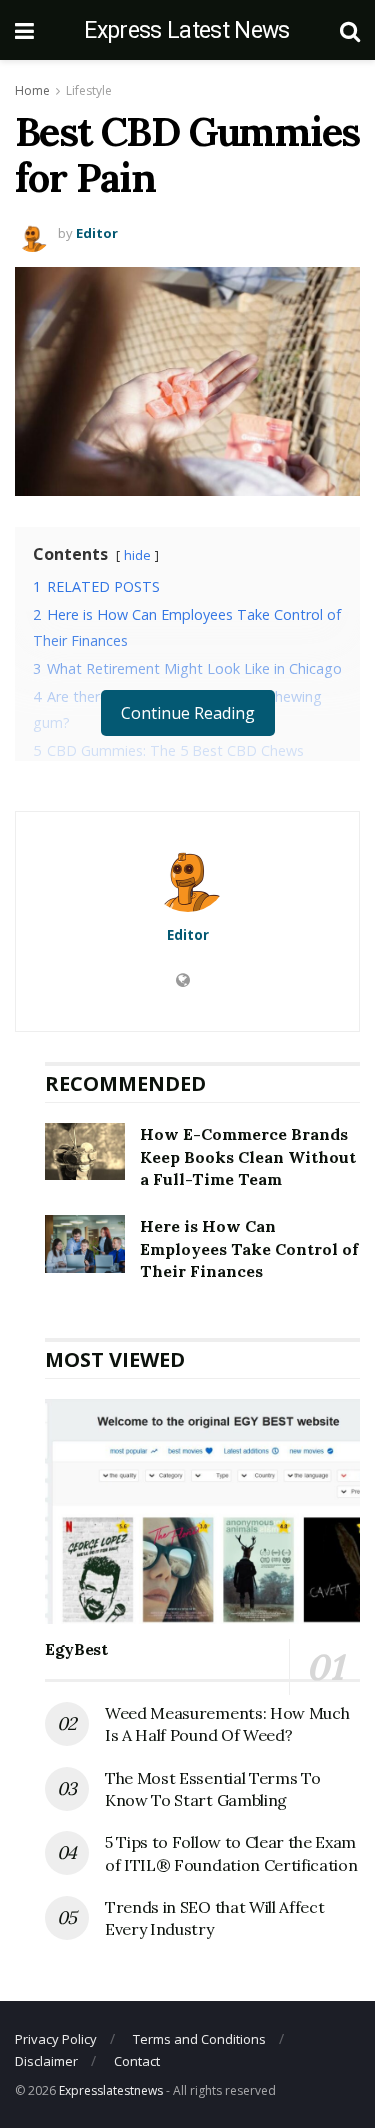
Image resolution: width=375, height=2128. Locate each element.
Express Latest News (186, 30)
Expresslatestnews (111, 2090)
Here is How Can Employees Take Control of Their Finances (249, 1248)
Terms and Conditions (199, 2039)
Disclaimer (46, 2061)
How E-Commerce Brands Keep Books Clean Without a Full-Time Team (248, 1156)
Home (32, 90)
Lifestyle (89, 90)
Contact (137, 2061)
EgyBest (76, 1649)
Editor (97, 233)
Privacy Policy (56, 2039)
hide (137, 555)
